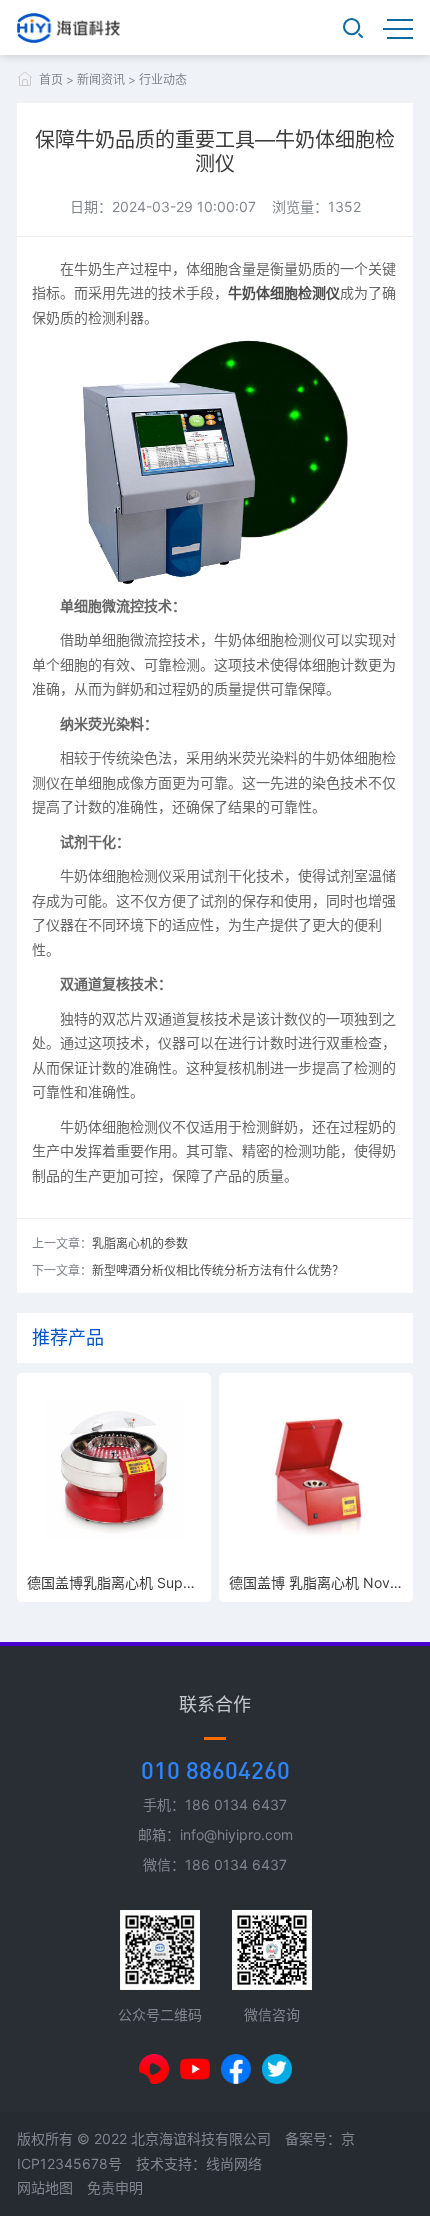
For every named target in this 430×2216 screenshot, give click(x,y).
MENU (398, 28)
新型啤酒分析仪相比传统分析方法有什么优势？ (218, 1270)
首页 (51, 79)
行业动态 (163, 79)
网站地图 (45, 2187)
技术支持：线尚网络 (199, 2163)
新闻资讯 (101, 79)
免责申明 (115, 2187)
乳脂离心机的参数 (140, 1243)
